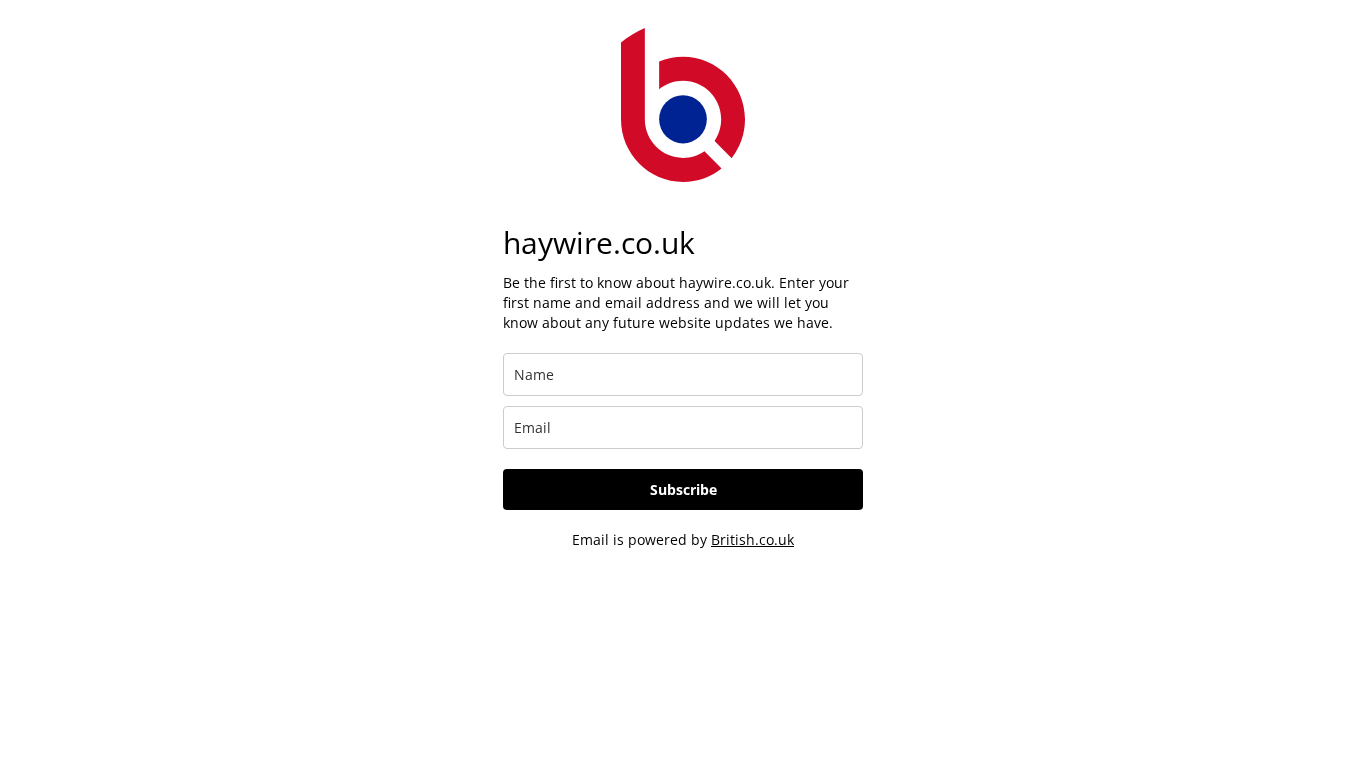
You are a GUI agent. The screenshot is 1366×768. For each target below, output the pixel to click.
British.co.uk (752, 539)
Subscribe (683, 489)
